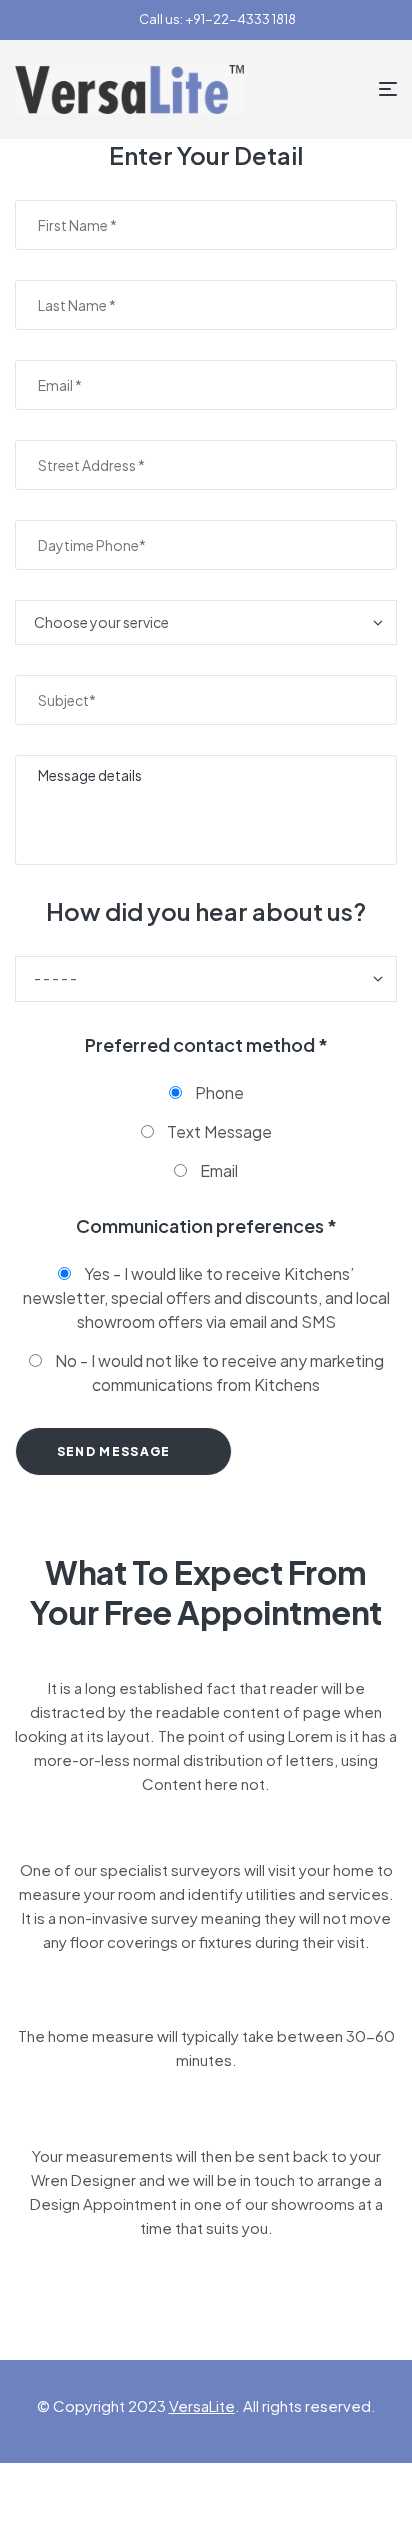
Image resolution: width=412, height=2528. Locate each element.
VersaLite (202, 2405)
